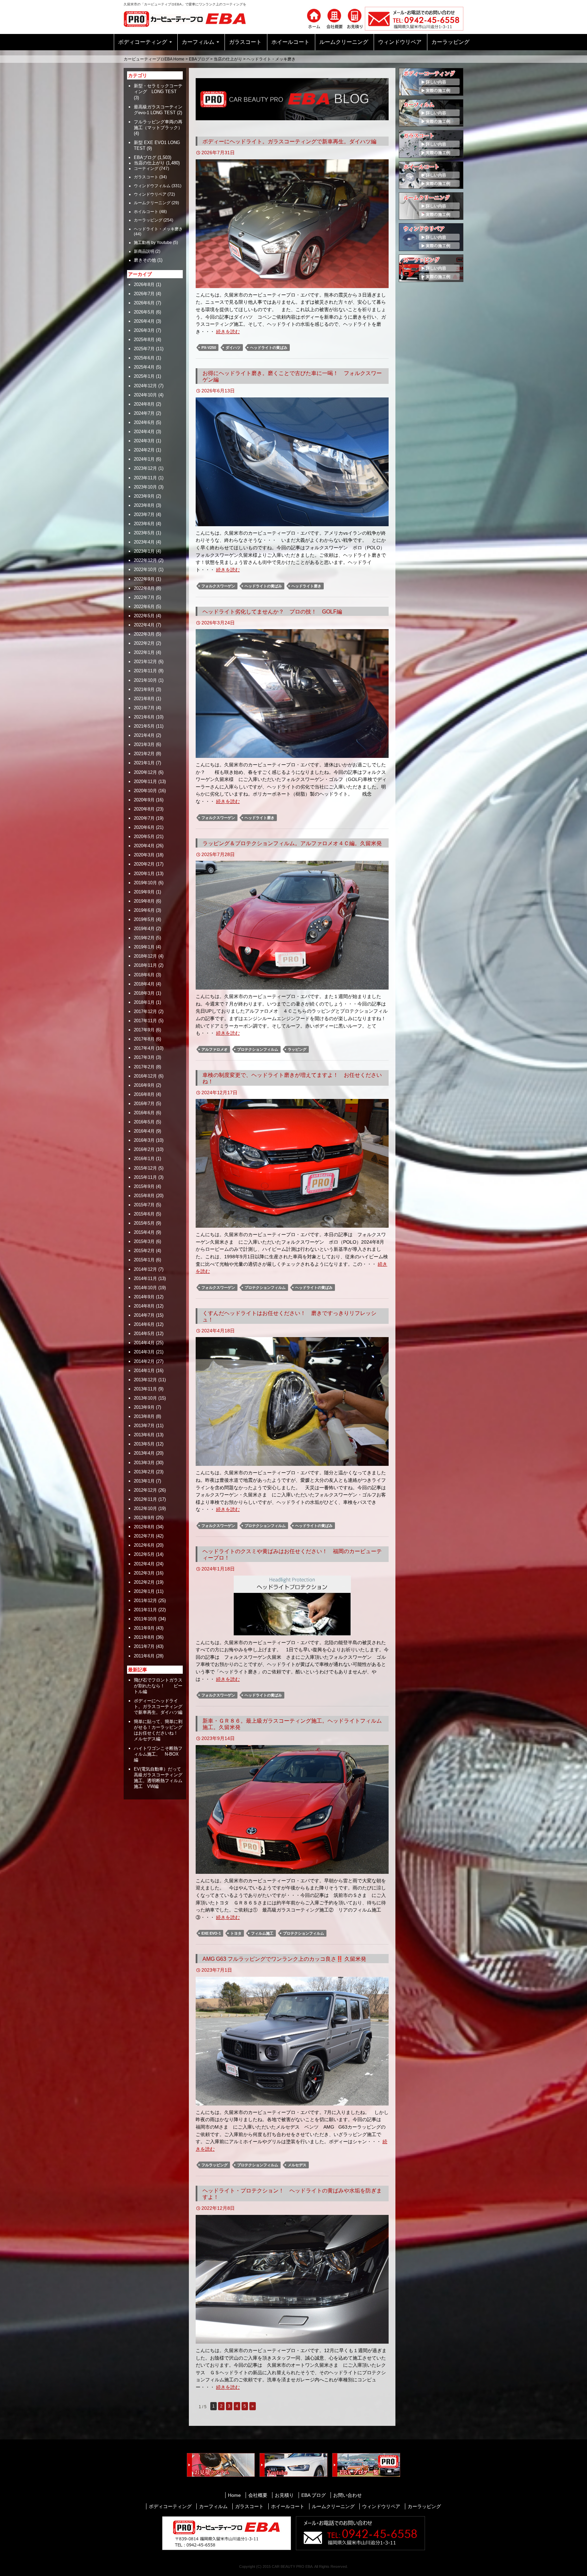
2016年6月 (144, 1113)
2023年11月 (145, 478)
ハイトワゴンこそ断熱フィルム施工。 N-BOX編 (158, 1754)
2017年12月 (145, 1011)
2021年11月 (145, 671)
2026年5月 (144, 312)
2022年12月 (145, 560)
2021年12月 (145, 662)
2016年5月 (144, 1122)
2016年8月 (144, 1094)
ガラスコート (245, 42)
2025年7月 (144, 349)
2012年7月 (144, 1536)
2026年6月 (144, 303)
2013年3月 (144, 1463)
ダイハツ (233, 348)
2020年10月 (145, 791)
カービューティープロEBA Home (154, 59)
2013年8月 (144, 1416)
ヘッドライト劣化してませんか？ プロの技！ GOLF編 (272, 612)
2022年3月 (144, 634)
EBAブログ (199, 59)
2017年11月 (145, 1021)
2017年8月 (144, 1039)
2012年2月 (144, 1582)
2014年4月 (144, 1343)
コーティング (146, 168)
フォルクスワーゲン (218, 586)
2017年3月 (144, 1057)
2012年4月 (144, 1564)
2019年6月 (144, 910)
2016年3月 (144, 1140)
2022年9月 (144, 579)
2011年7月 (144, 1646)
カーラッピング (450, 42)
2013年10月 (145, 1398)
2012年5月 (144, 1554)
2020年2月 (144, 864)
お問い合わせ (348, 2495)
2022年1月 (144, 652)
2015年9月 (144, 1186)
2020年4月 (144, 846)
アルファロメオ (215, 1049)
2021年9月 (144, 689)
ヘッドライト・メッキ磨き (158, 229)
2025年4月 (144, 367)
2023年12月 (145, 468)
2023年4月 (144, 542)
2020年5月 (144, 837)
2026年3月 (144, 330)
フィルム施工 (262, 1933)
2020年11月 (145, 781)
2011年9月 (144, 1628)
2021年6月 (144, 717)
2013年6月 (144, 1435)
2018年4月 (144, 984)
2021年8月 (144, 699)
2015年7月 (144, 1205)
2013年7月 (144, 1426)
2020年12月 (145, 772)
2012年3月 (144, 1573)
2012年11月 (145, 1499)
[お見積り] (355, 18)
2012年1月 (144, 1591)
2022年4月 (144, 625)
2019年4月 (144, 929)
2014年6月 (144, 1324)
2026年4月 (144, 321)
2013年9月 (144, 1407)
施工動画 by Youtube (153, 243)
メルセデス (297, 2165)
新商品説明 (144, 251)
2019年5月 (144, 919)
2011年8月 (144, 1637)
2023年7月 (144, 514)
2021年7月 (144, 708)
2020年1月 (144, 874)
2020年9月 (144, 800)
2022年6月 (144, 607)
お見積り (284, 2495)
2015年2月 (144, 1251)
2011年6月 (144, 1656)
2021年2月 (144, 754)
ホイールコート (290, 42)
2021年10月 (145, 680)
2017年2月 (144, 1067)
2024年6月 (144, 422)
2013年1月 (144, 1481)
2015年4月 (144, 1232)
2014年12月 (145, 1269)
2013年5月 (144, 1444)
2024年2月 (144, 450)
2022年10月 (145, 570)
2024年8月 (144, 404)
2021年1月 (144, 763)
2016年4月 (144, 1131)
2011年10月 (145, 1619)
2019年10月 (145, 883)
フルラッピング (215, 2165)
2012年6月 (144, 1545)
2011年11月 (145, 1610)
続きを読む (228, 332)
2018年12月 (145, 956)
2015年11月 (145, 1177)
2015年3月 (144, 1241)
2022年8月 (144, 588)
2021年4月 (144, 735)
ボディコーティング (143, 42)
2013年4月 (144, 1453)
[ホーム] (314, 18)
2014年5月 (144, 1334)
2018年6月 (144, 975)
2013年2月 (144, 1472)
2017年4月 (144, 1048)
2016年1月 (144, 1159)
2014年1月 (144, 1371)
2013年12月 (145, 1380)
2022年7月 (144, 597)
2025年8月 (144, 340)
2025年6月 (144, 358)
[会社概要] (334, 18)
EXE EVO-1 (211, 1933)
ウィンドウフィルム (152, 186)
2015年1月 (144, 1260)
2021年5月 (144, 726)
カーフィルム (198, 42)
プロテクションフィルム (258, 1049)
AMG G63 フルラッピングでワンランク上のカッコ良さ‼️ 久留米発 (284, 1959)
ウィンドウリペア (400, 42)
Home (234, 2495)
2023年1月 (144, 551)
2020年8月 (144, 809)
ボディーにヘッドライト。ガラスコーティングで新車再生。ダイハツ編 (289, 141)
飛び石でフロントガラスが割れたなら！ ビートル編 (158, 1686)
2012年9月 (144, 1518)
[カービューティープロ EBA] (190, 18)
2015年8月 (144, 1196)
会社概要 (258, 2495)
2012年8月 (144, 1527)
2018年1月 (144, 1002)
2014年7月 (144, 1315)
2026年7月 (144, 294)
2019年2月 (144, 938)
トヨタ (236, 1933)
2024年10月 (145, 395)
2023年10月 (145, 487)
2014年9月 (144, 1297)
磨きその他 (145, 260)
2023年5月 (144, 533)
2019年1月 (144, 947)
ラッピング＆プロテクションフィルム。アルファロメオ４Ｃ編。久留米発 (292, 843)
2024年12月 (145, 386)
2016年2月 (144, 1149)
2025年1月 (144, 376)
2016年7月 (144, 1104)
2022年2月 (144, 643)
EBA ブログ (314, 2495)
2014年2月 (144, 1361)
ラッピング (297, 1049)
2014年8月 (144, 1306)
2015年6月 (144, 1214)
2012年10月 (145, 1508)
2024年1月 (144, 459)
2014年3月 (144, 1352)
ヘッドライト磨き (306, 586)
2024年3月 (144, 441)
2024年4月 (144, 432)
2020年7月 (144, 818)
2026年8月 (144, 285)
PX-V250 (209, 348)
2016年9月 (144, 1085)
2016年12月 (145, 1076)
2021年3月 (144, 744)
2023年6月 (144, 524)
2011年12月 (145, 1601)
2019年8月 (144, 901)
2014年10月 (145, 1288)
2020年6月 (144, 827)
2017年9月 (144, 1030)
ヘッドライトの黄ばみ (269, 348)
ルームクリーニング (344, 42)
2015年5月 (144, 1223)
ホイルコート (146, 212)
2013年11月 (145, 1389)
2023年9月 (144, 496)
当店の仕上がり (228, 59)
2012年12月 (145, 1490)
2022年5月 (144, 616)
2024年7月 (144, 413)
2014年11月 (145, 1278)
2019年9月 (144, 892)
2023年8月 (144, 505)
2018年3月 (144, 993)
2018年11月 (145, 965)
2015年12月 (145, 1168)
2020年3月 (144, 855)
